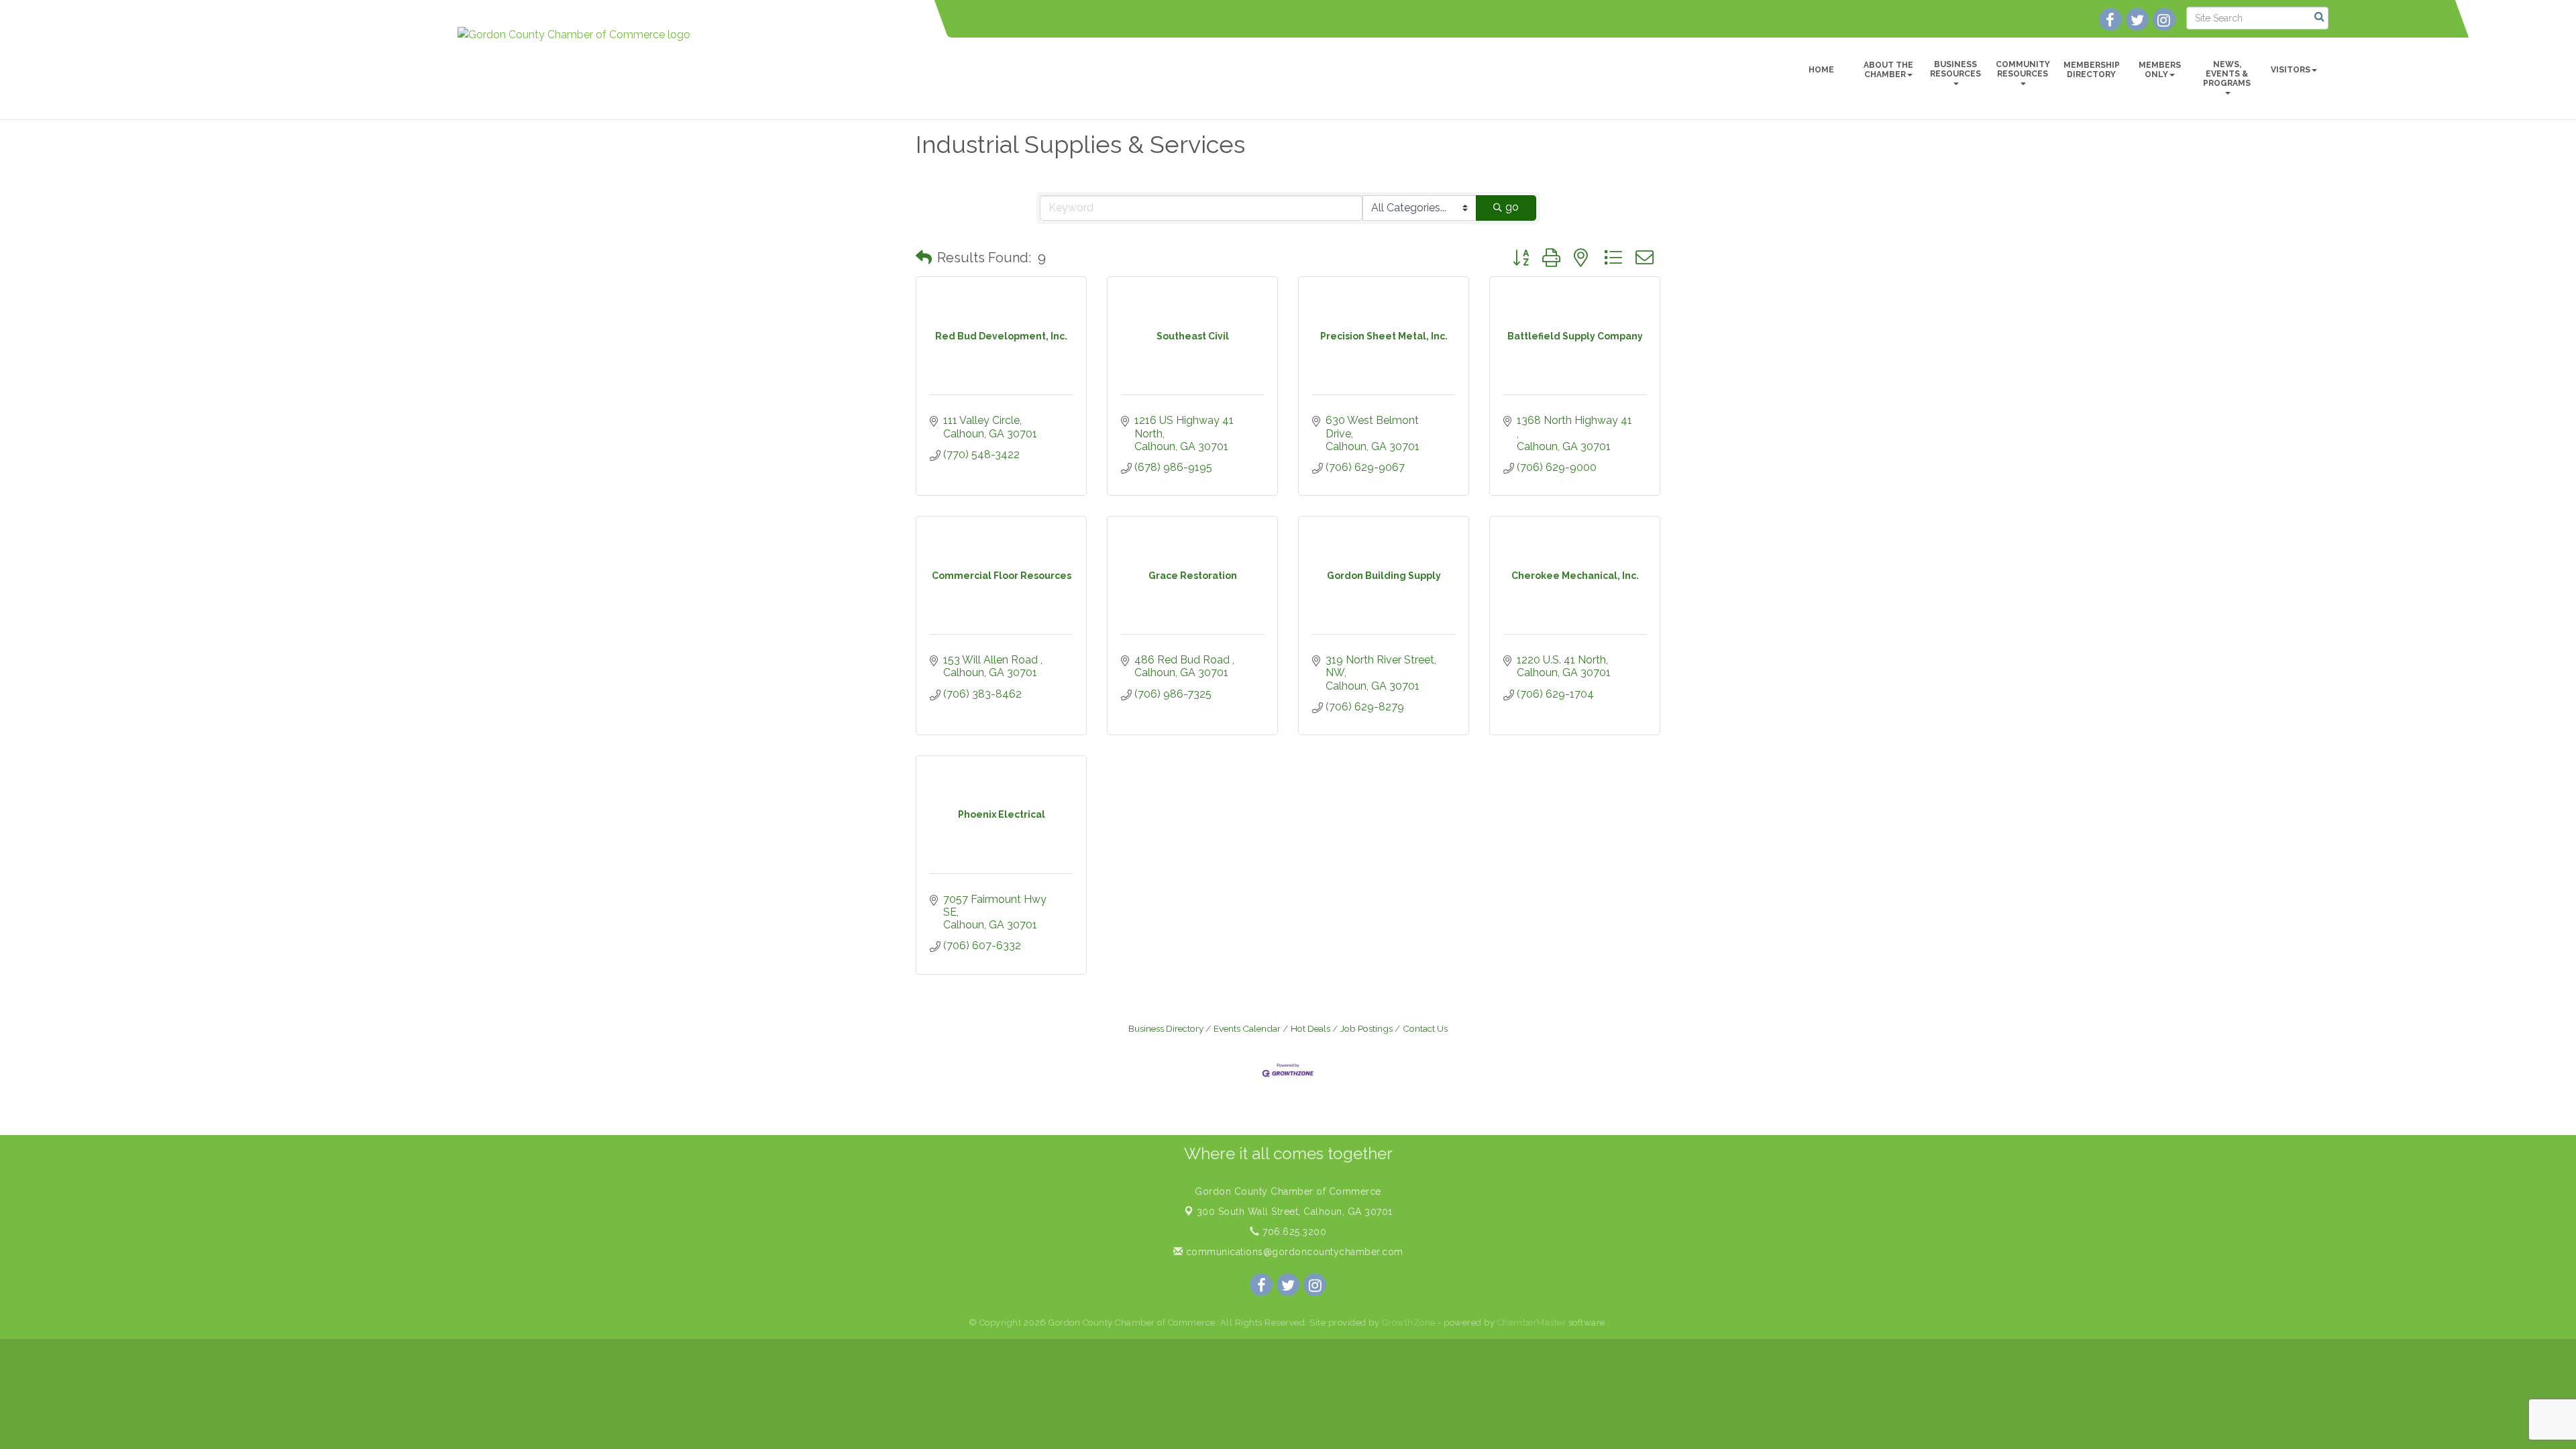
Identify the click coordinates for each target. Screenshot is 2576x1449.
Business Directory (1166, 1028)
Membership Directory (2092, 70)
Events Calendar (1247, 1028)
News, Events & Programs (2227, 74)
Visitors (2291, 70)
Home (1821, 70)
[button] (924, 258)
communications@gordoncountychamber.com (1293, 1252)
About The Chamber (1888, 70)
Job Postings (1366, 1028)
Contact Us (1425, 1028)
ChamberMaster (1532, 1323)
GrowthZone (1409, 1323)
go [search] (1512, 207)
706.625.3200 (1293, 1232)
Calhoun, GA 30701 (1295, 1212)
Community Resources (2023, 69)
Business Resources (1955, 69)
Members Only (2160, 70)
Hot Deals (1310, 1028)
